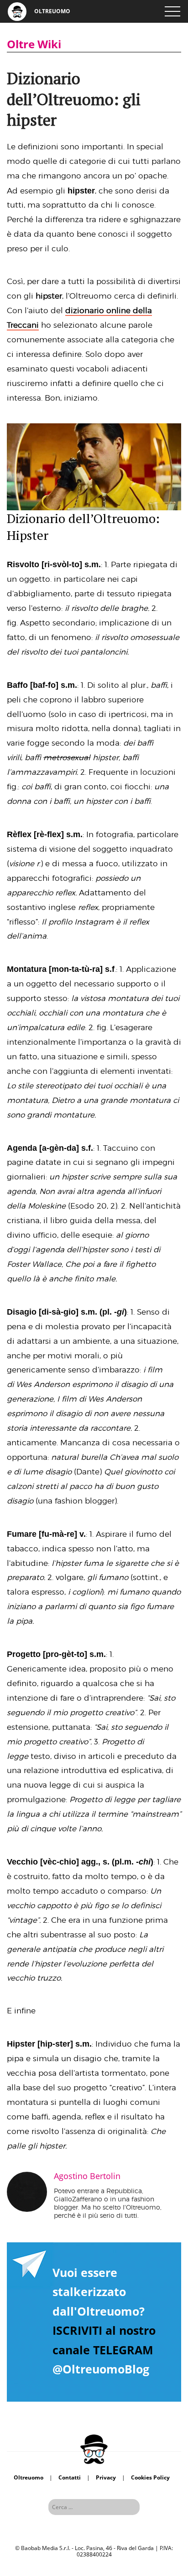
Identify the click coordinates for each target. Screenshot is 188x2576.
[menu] (172, 11)
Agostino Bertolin (87, 2176)
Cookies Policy (150, 2477)
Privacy (106, 2477)
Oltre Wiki (34, 44)
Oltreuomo (29, 2477)
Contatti (70, 2477)
